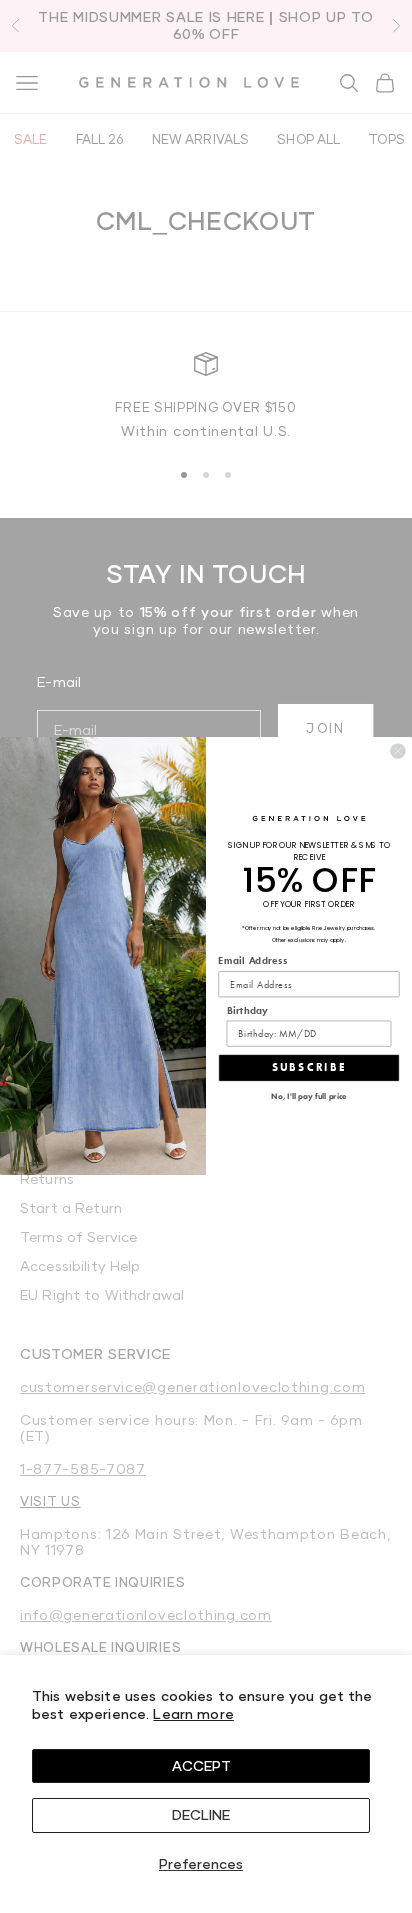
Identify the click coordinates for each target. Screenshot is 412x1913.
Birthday (248, 1011)
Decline (201, 1814)
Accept (201, 1765)
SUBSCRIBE (309, 1068)
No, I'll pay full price (309, 1096)
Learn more (193, 1713)
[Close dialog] (397, 751)
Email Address (252, 961)
